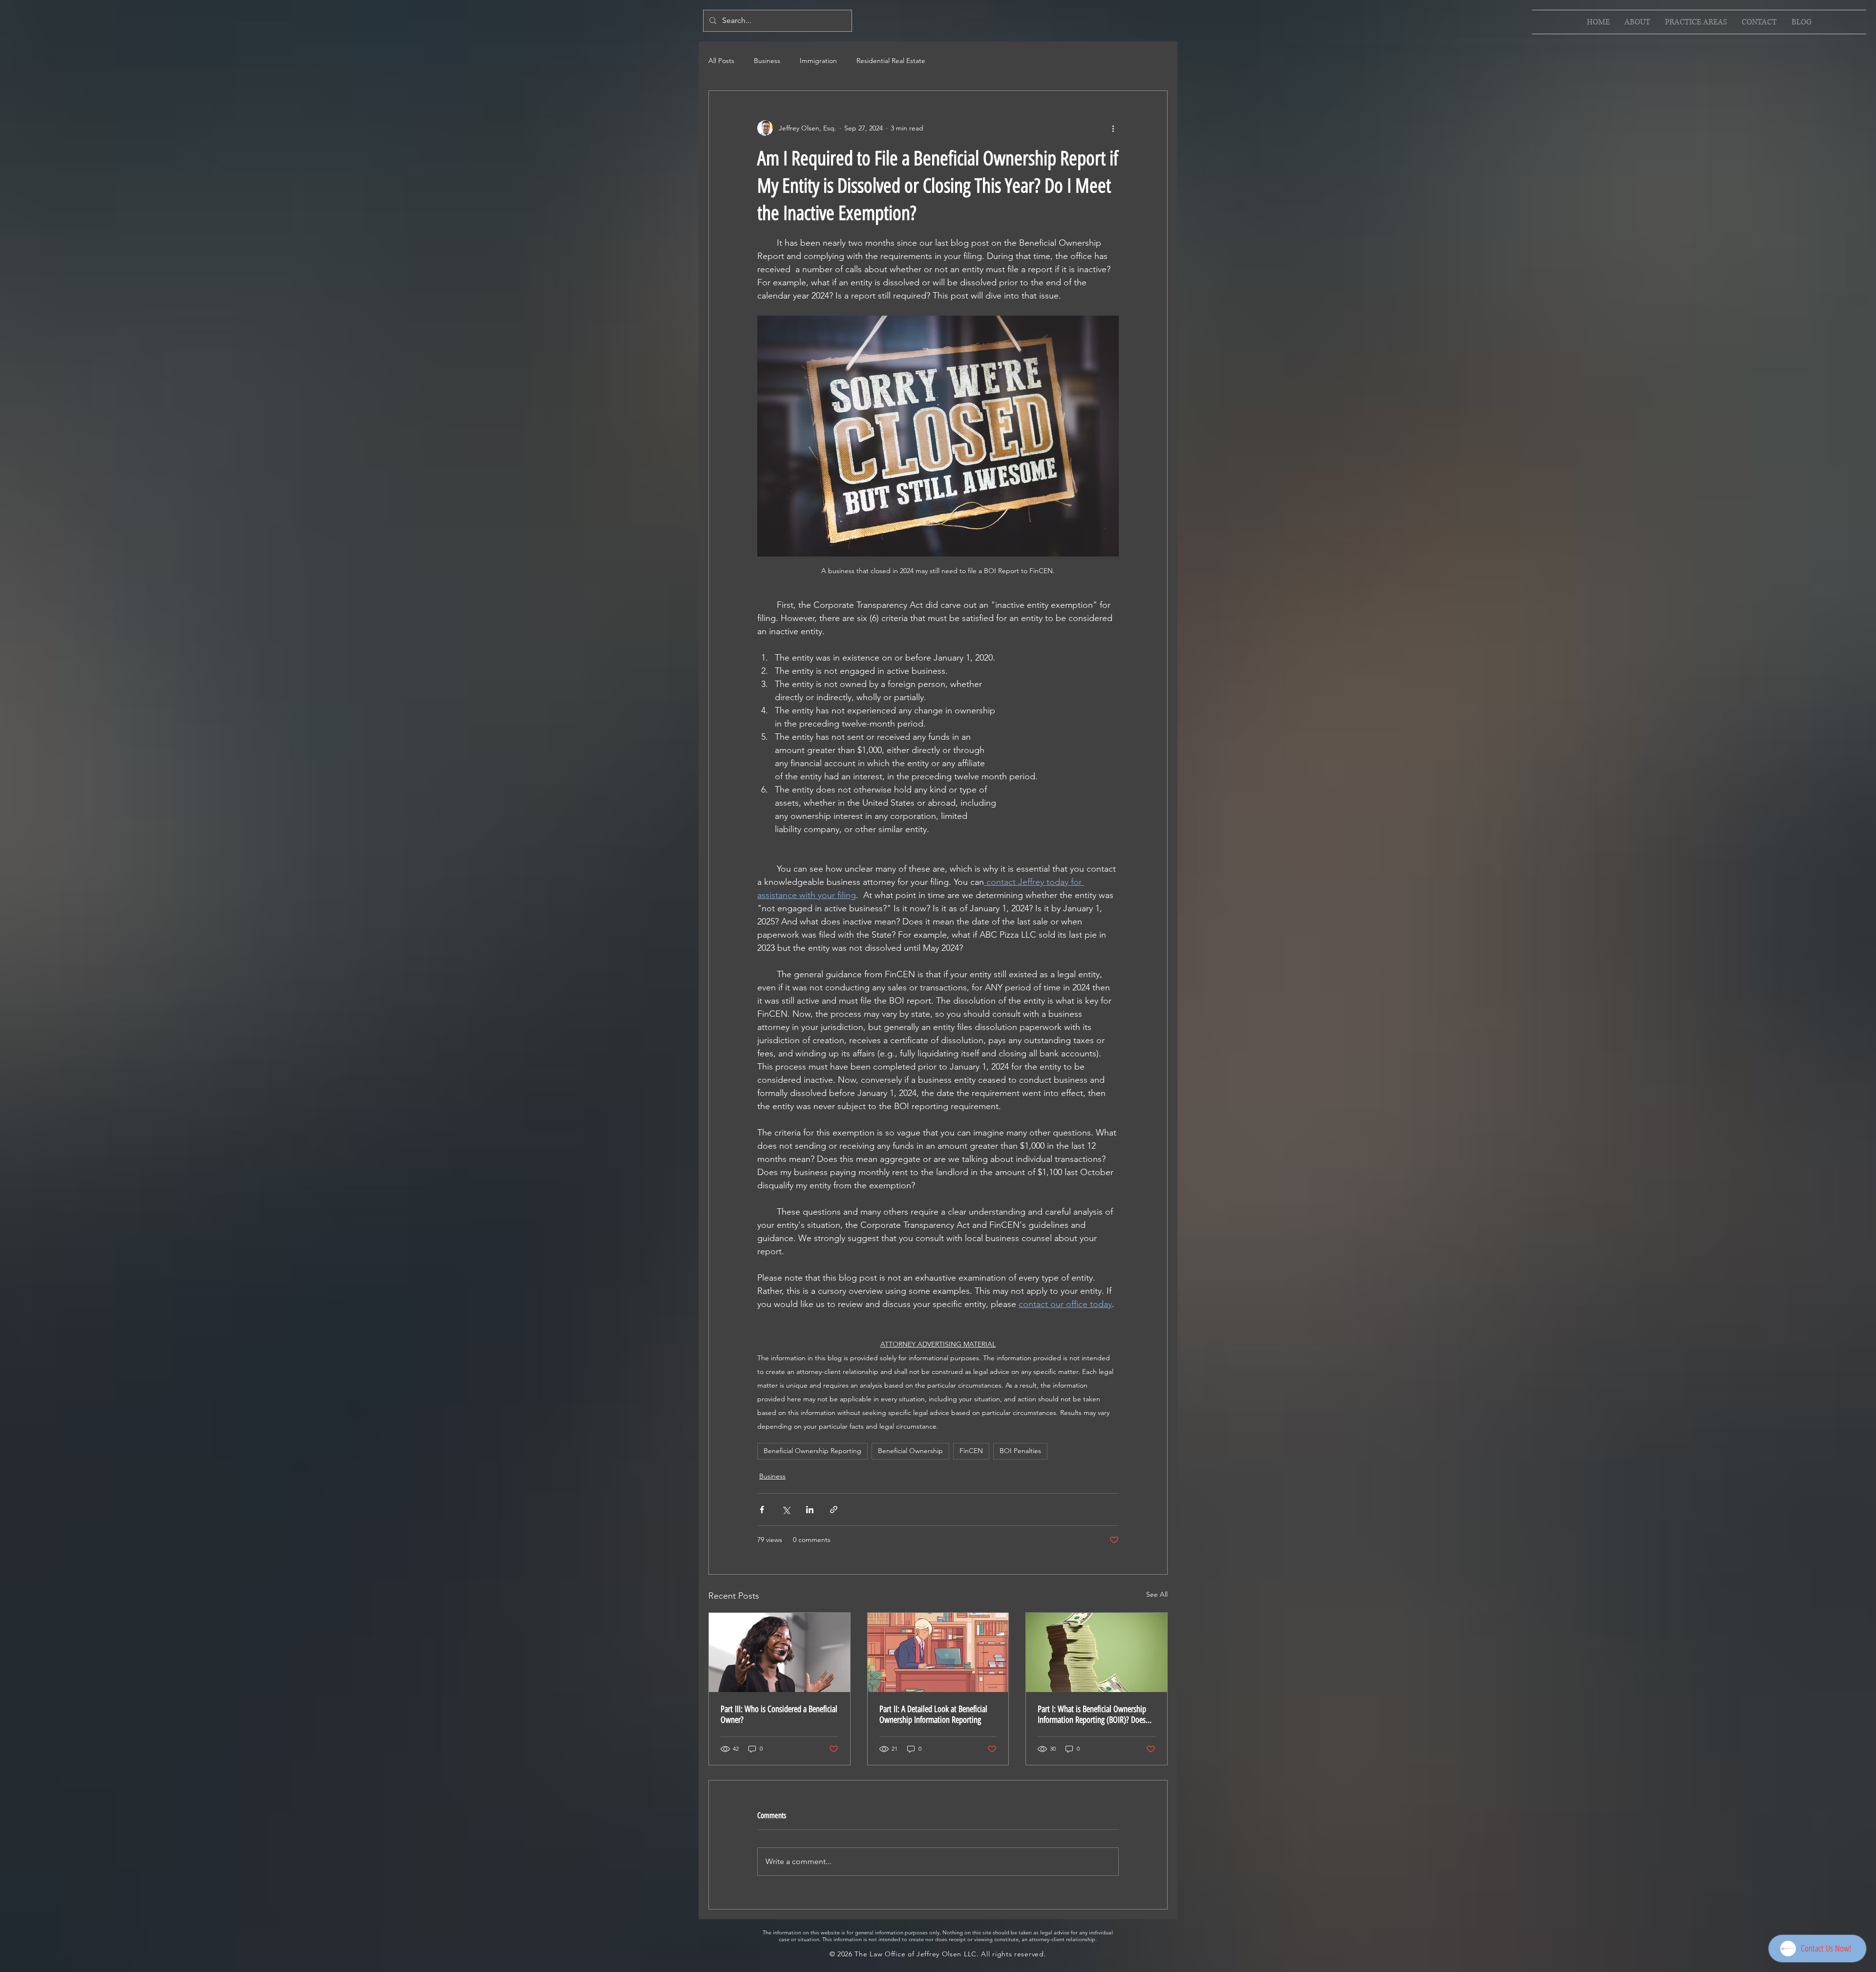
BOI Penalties (1020, 1451)
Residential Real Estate (891, 61)
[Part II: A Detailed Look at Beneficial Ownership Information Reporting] (938, 1652)
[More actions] (1113, 128)
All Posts (721, 61)
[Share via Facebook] (762, 1510)
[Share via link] (834, 1510)
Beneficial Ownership (910, 1451)
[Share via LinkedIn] (810, 1510)
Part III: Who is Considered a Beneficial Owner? (779, 1715)
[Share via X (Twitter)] (786, 1510)
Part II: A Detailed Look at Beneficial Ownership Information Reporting (933, 1715)
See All (1157, 1594)
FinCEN (971, 1451)
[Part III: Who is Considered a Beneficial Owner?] (779, 1652)
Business (767, 61)
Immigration (818, 61)
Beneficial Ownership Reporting (812, 1451)
